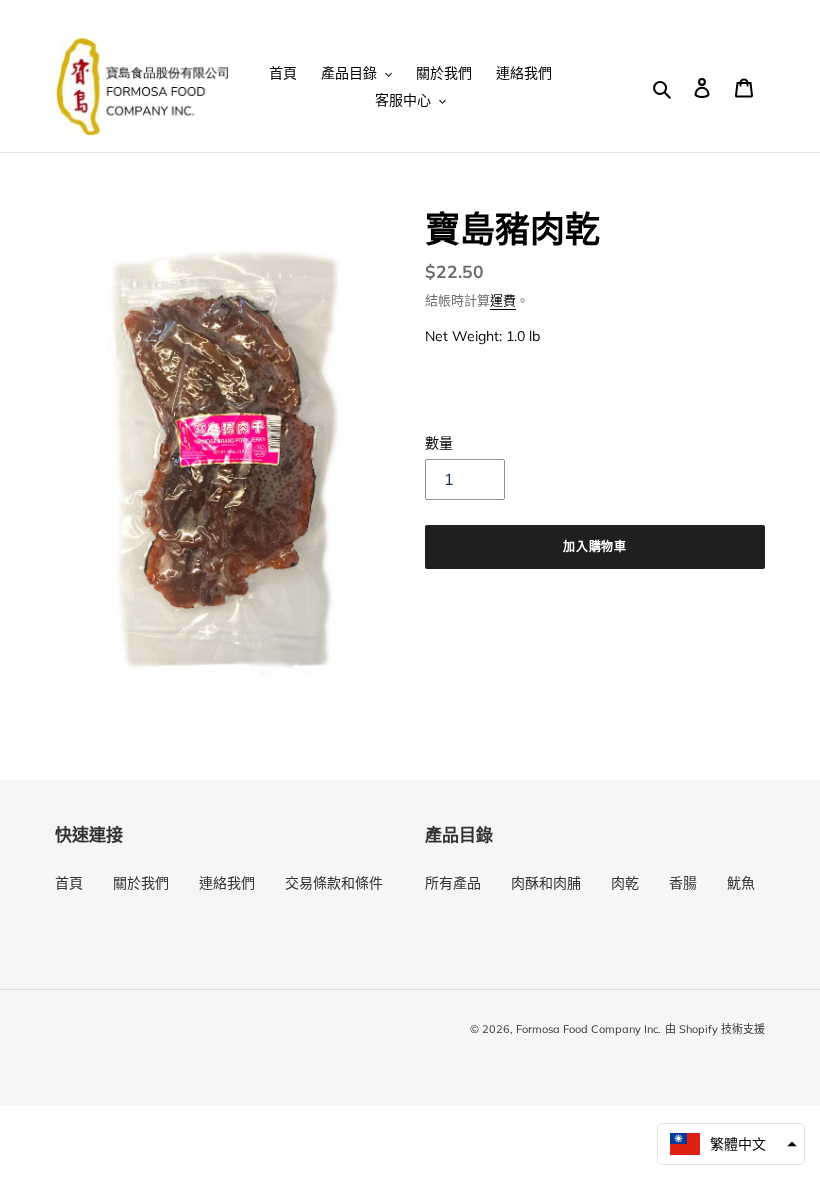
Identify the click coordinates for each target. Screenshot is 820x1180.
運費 (503, 300)
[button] (731, 1144)
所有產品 (453, 883)
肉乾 (625, 883)
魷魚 (741, 883)
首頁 (69, 883)
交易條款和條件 (334, 883)
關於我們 (141, 883)
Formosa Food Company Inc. (588, 1029)
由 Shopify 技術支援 (715, 1029)
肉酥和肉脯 (546, 883)
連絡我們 (227, 883)
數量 (439, 443)
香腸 (683, 883)
